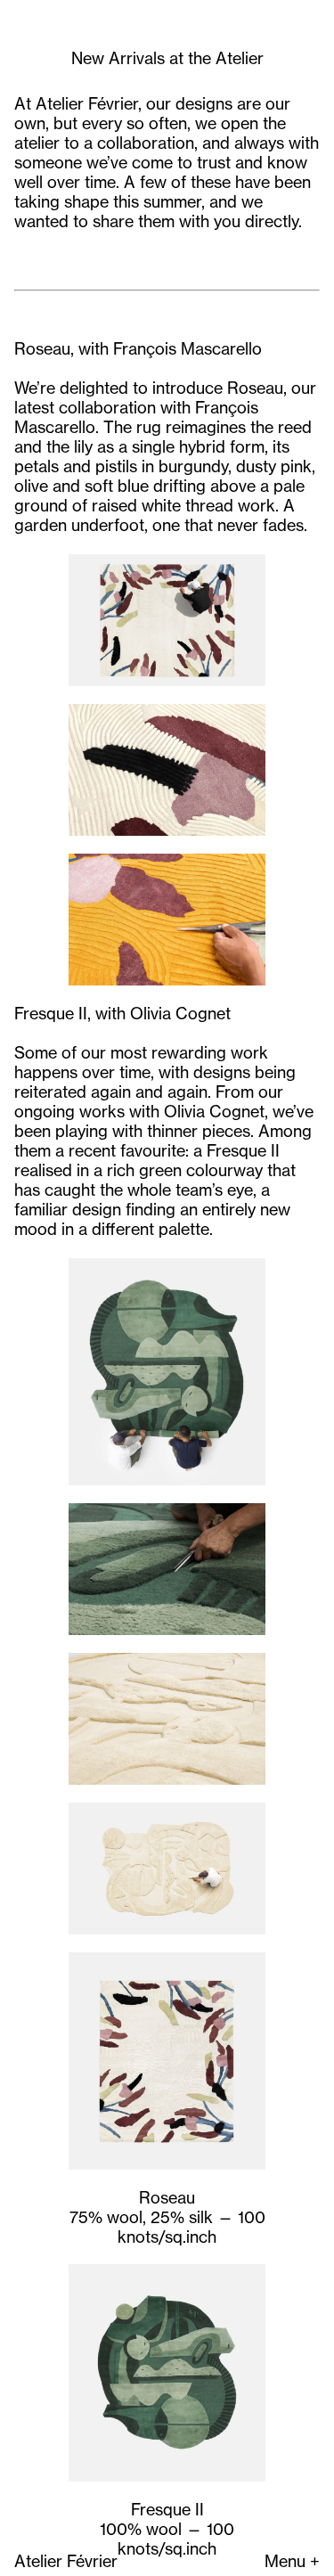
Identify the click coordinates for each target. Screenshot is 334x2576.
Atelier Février (66, 2561)
